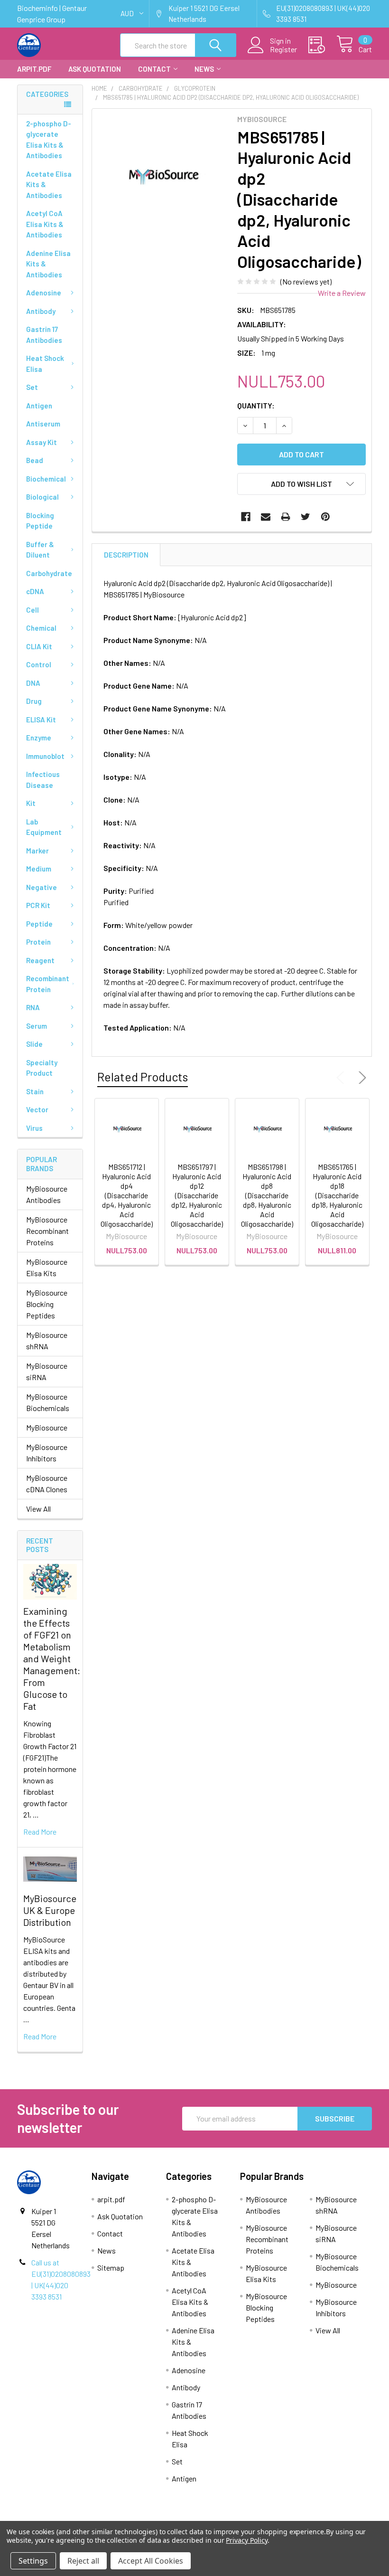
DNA (33, 683)
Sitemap (111, 2268)
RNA (33, 1007)
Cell (32, 610)
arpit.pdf (34, 69)
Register (283, 49)
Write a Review (342, 293)
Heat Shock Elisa (45, 364)
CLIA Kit (39, 646)
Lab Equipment (44, 827)
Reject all (83, 2561)
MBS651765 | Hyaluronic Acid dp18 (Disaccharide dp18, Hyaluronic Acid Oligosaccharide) (337, 1195)
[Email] (266, 517)
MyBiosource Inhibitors (47, 1453)
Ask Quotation (95, 69)
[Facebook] (246, 517)
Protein (38, 942)
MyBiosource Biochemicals (48, 1402)
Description (126, 555)
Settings (33, 2561)
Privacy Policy (246, 2540)
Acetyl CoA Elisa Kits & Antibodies (45, 224)
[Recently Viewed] (322, 45)
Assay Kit (42, 442)
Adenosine (44, 293)
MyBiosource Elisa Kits (47, 1267)
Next (361, 1078)
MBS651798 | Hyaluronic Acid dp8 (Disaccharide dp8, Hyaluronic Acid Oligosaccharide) (267, 1195)
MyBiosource (47, 1427)
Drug (34, 701)
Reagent (40, 960)
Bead (35, 460)
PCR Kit (38, 905)
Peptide (39, 924)
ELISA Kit (41, 720)
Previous (343, 1078)
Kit (31, 803)
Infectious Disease (43, 780)
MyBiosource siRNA (47, 1371)
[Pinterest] (325, 517)
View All (38, 1509)
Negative (42, 887)
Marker (37, 851)
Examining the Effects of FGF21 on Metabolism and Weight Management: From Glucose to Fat (52, 1658)
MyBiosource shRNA (47, 1340)
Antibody (41, 311)
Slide (34, 1044)
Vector (37, 1109)
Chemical (41, 628)
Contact (154, 69)
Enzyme (39, 738)
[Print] (286, 517)
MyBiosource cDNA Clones (47, 1483)
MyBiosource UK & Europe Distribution (50, 1910)
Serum (37, 1026)
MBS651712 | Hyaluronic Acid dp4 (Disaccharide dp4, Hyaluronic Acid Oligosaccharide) (127, 1195)
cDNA (35, 591)
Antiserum (43, 424)
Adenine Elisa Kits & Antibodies (48, 264)
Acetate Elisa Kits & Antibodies (49, 185)
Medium (39, 869)
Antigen (39, 406)
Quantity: (256, 405)
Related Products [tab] (143, 1077)
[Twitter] (306, 517)
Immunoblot (45, 756)
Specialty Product (42, 1068)
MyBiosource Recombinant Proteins (47, 1231)
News (204, 69)
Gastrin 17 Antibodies (44, 335)
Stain (35, 1091)
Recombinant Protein (48, 984)
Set (32, 387)
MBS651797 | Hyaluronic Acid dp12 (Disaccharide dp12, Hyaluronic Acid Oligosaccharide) (197, 1195)
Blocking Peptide (40, 521)
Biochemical (46, 479)
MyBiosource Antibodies (47, 1194)
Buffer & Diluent (40, 550)
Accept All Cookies (151, 2561)
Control (39, 664)
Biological (42, 497)
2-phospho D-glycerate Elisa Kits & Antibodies (49, 140)
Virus (34, 1128)
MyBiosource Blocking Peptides (47, 1304)
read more (40, 1832)
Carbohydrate (49, 573)
